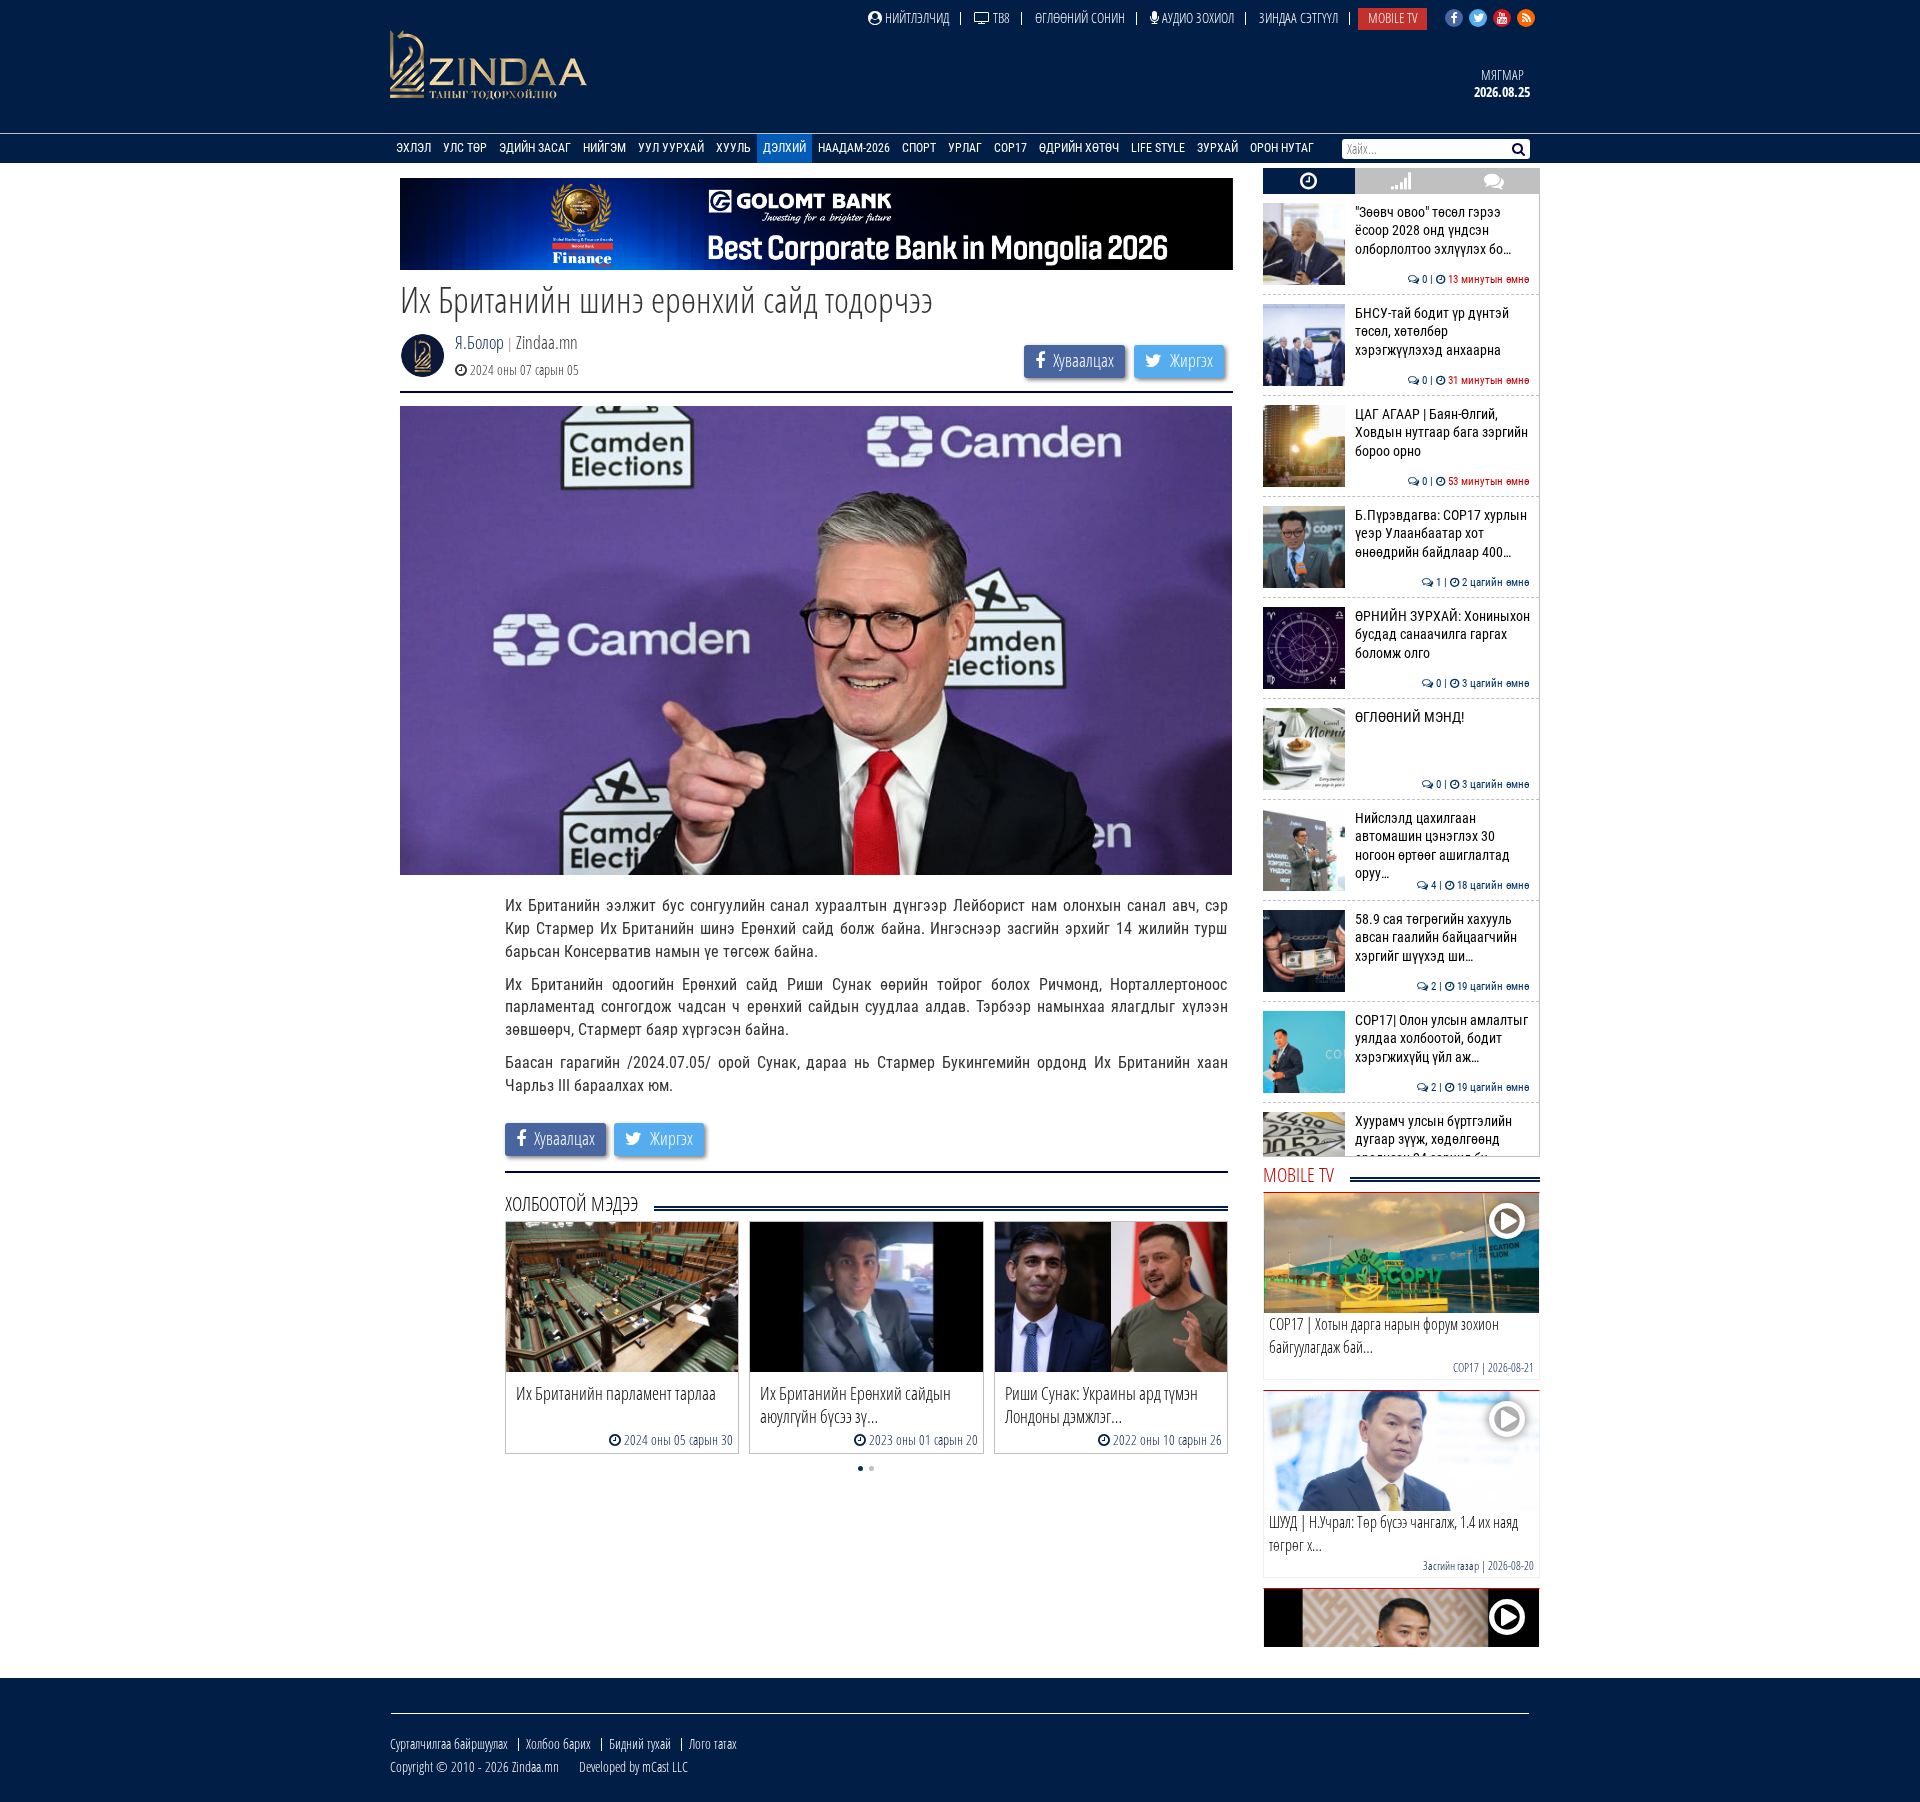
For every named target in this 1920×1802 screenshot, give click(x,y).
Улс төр (465, 148)
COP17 (1010, 148)
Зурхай (1217, 148)
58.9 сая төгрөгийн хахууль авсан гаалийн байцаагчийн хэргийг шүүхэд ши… (1442, 938)
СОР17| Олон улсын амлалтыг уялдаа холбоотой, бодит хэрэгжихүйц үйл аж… (1442, 1039)
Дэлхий (784, 148)
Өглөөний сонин (1080, 17)
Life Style (1158, 148)
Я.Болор (479, 342)
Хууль (733, 148)
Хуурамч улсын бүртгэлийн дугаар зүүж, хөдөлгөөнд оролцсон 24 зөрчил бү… (1442, 1140)
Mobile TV (1392, 17)
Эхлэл (413, 148)
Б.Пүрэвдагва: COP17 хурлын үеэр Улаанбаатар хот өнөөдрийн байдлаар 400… (1442, 534)
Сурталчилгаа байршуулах (449, 1743)
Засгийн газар (1451, 1565)
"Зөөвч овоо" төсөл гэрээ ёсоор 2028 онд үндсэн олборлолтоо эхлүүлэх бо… (1442, 231)
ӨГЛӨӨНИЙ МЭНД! (1442, 717)
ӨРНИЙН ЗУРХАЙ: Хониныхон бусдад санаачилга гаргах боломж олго (1442, 635)
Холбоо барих (558, 1743)
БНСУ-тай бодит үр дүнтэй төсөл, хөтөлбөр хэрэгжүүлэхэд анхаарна (1442, 332)
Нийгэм (604, 148)
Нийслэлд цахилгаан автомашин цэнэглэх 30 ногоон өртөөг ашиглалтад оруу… (1442, 846)
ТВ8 (1000, 17)
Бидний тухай (640, 1743)
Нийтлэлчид (915, 17)
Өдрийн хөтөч (1079, 148)
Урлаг (965, 148)
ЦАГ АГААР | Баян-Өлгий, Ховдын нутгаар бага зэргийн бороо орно (1442, 433)
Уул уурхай (671, 148)
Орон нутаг (1282, 148)
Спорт (919, 148)
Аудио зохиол (1196, 17)
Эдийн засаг (535, 148)
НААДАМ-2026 (854, 148)
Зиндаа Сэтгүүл (1298, 17)
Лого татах (713, 1743)
